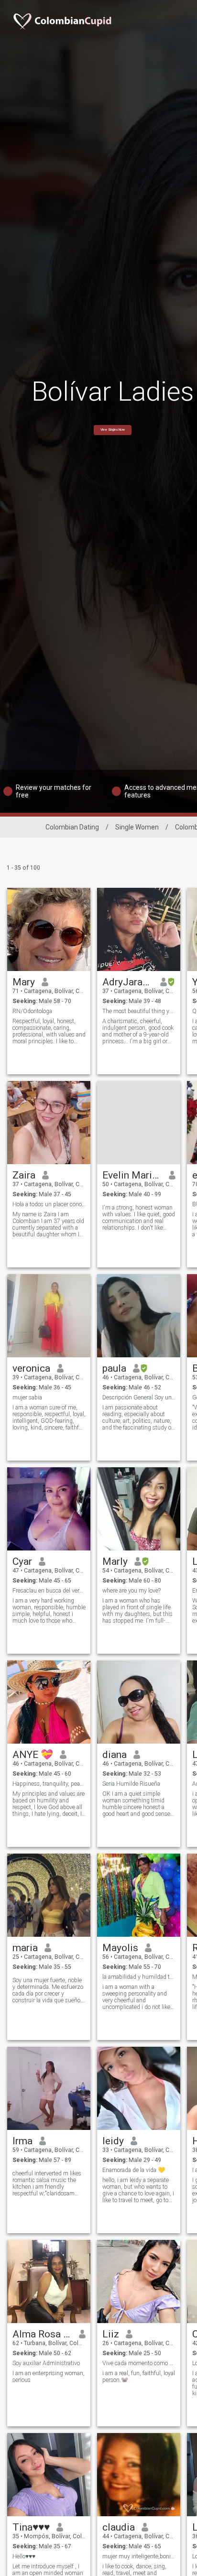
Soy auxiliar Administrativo (46, 2363)
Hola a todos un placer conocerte (49, 1204)
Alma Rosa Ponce (42, 2334)
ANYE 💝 (33, 1755)
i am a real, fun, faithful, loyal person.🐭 (139, 2377)
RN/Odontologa (32, 1011)
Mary (24, 982)
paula (114, 1368)
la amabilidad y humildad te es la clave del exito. (139, 1977)
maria (25, 1948)
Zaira (24, 1175)
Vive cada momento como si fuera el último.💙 (139, 2363)
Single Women (137, 827)
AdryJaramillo (128, 982)
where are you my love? (131, 1591)
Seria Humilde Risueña (131, 1784)
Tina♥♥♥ (31, 2527)
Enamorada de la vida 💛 (134, 2170)
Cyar (22, 1561)
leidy (113, 2141)
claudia (119, 2527)
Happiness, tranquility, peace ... (49, 1784)
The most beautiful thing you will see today (139, 1011)
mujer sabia (27, 1397)
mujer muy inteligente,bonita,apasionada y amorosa (139, 2556)
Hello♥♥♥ (24, 2556)
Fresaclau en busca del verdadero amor (49, 1591)
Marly (115, 1561)
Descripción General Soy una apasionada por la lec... (139, 1397)
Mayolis (120, 1948)
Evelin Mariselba (132, 1175)
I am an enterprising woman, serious (49, 2377)
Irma (22, 2141)
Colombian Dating (72, 827)
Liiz (111, 2334)
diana (115, 1755)
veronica (31, 1368)
